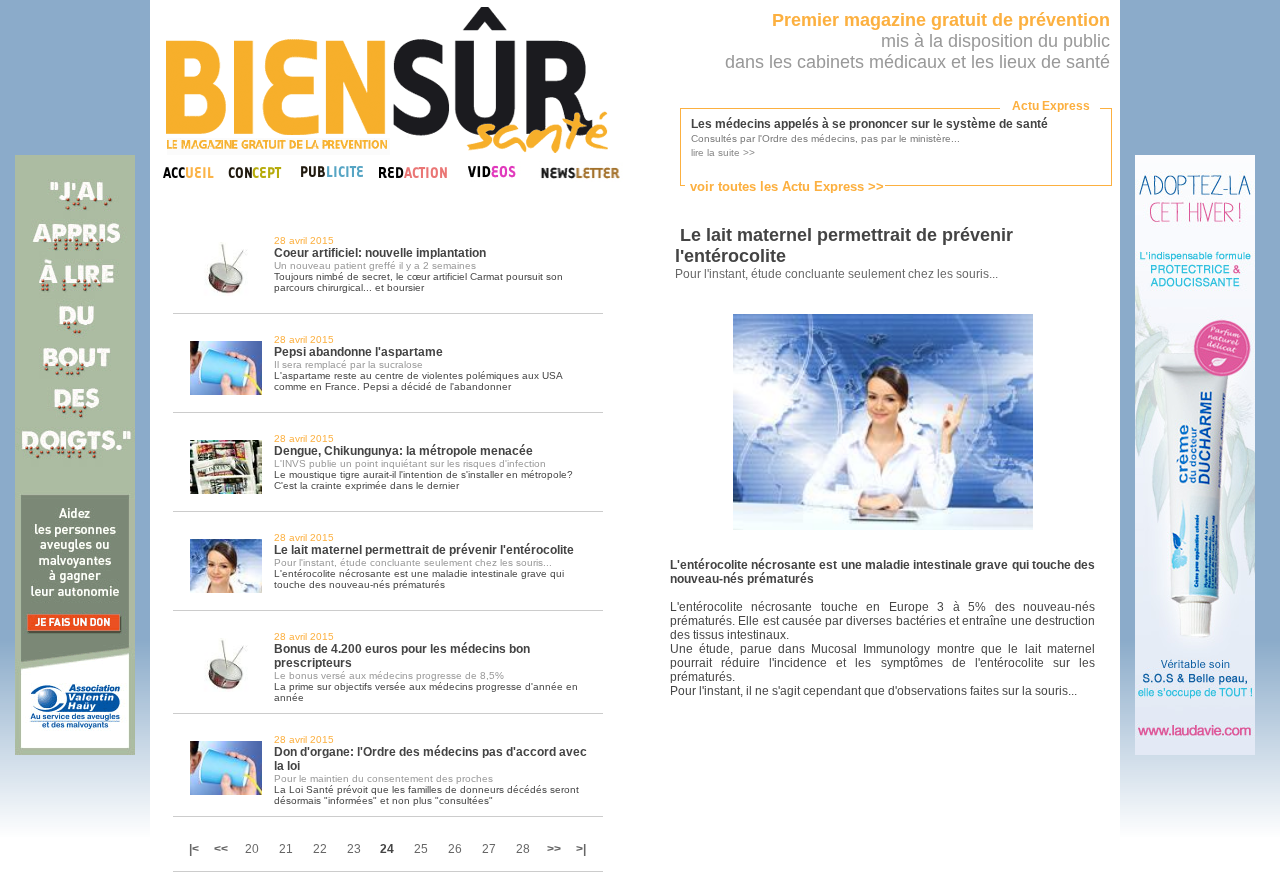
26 (455, 849)
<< (221, 849)
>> (554, 849)
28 (523, 849)
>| (581, 849)
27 (489, 849)
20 (252, 849)
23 (354, 849)
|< (195, 849)
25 (421, 849)
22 (320, 849)
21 (286, 849)
